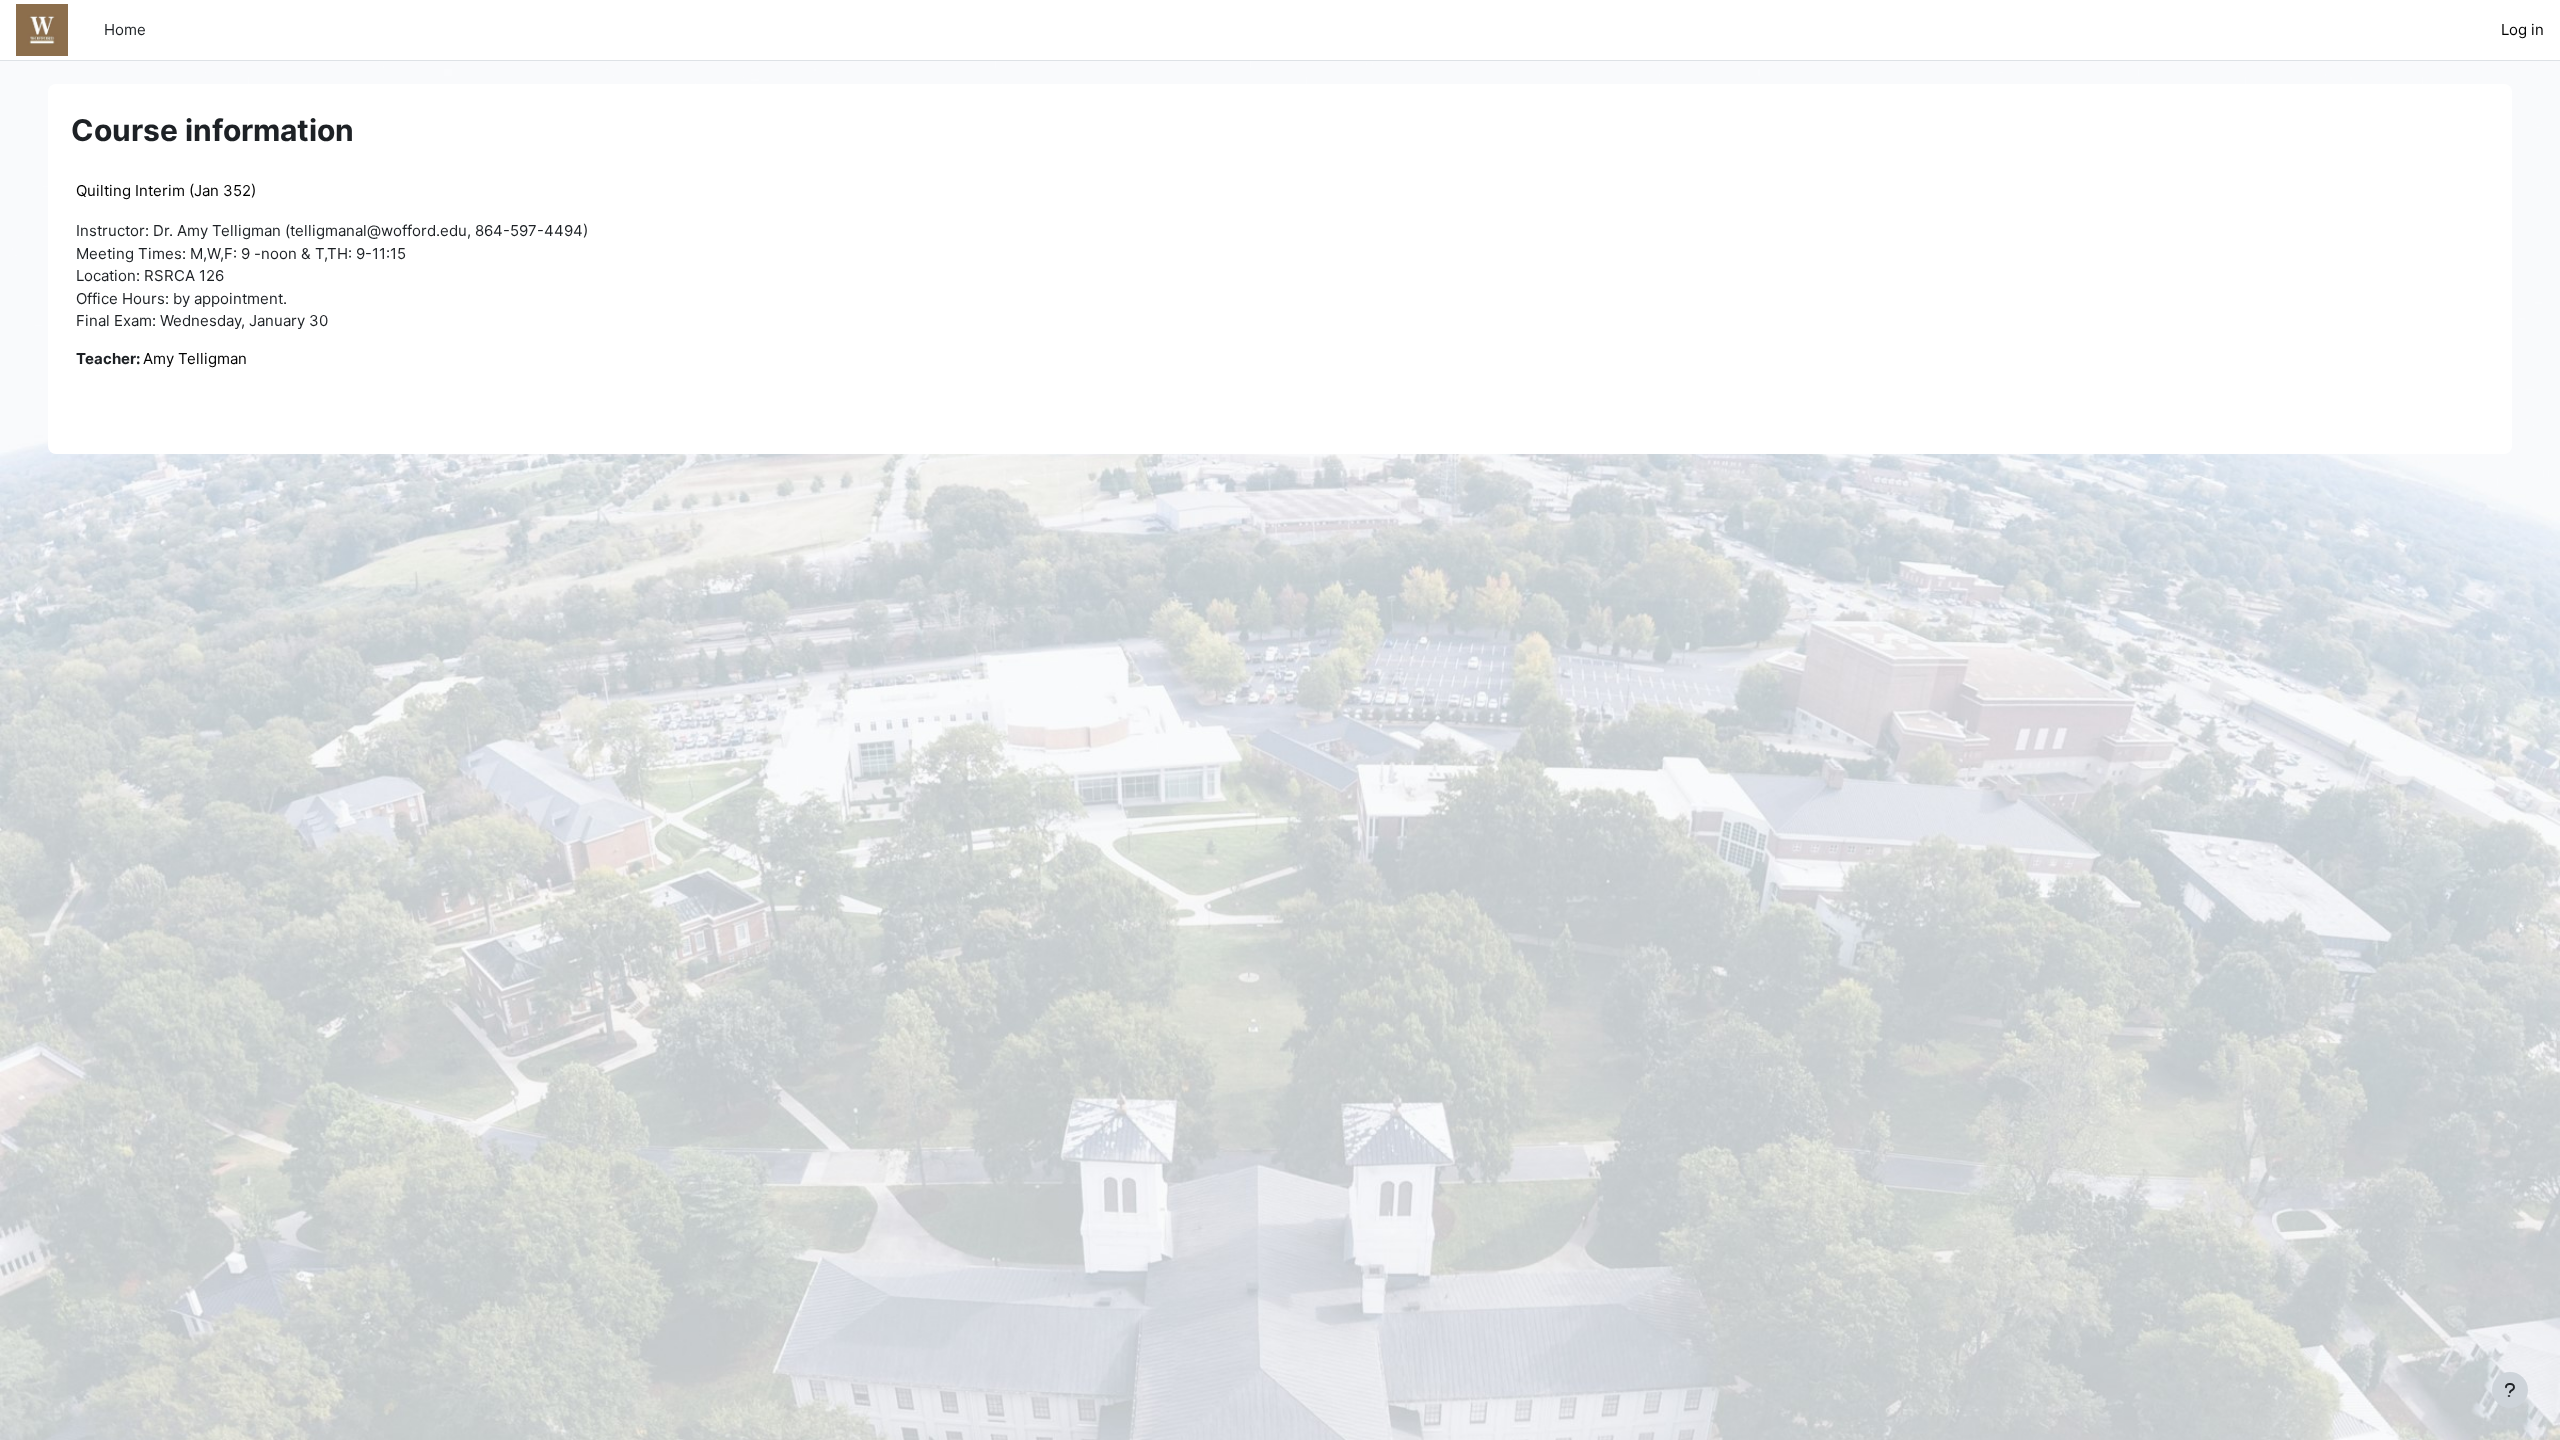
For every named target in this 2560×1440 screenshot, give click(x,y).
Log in (2522, 29)
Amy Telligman (195, 358)
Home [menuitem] (125, 29)
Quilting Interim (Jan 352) (166, 190)
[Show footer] (2510, 1390)
